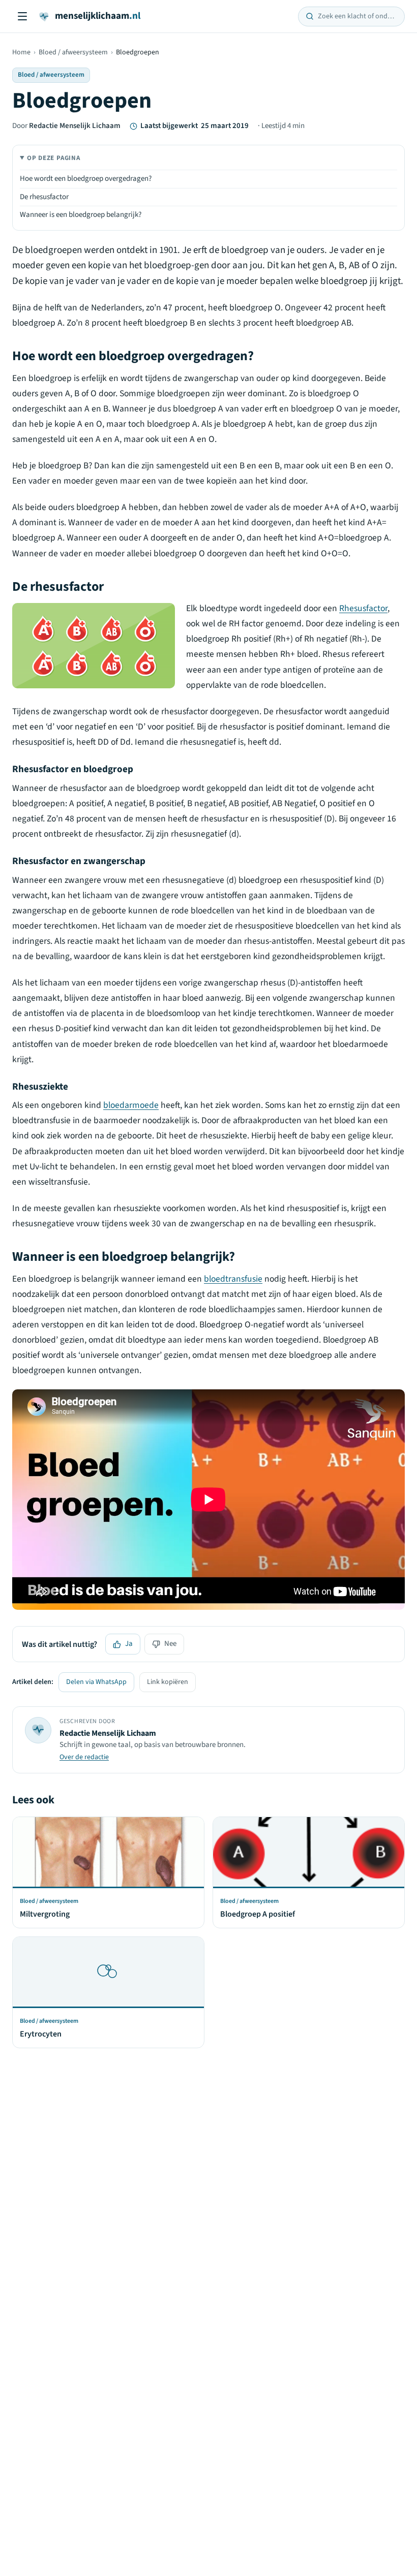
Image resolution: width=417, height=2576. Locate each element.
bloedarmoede (131, 1105)
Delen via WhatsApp (96, 1682)
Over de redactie (84, 1757)
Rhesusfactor (363, 608)
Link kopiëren (168, 1682)
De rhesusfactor (44, 197)
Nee (170, 1644)
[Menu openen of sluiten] (22, 16)
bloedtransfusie (233, 1279)
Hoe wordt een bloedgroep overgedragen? (86, 179)
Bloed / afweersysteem (73, 52)
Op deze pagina (54, 158)
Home (21, 52)
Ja (129, 1644)
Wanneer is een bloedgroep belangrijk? (81, 215)
